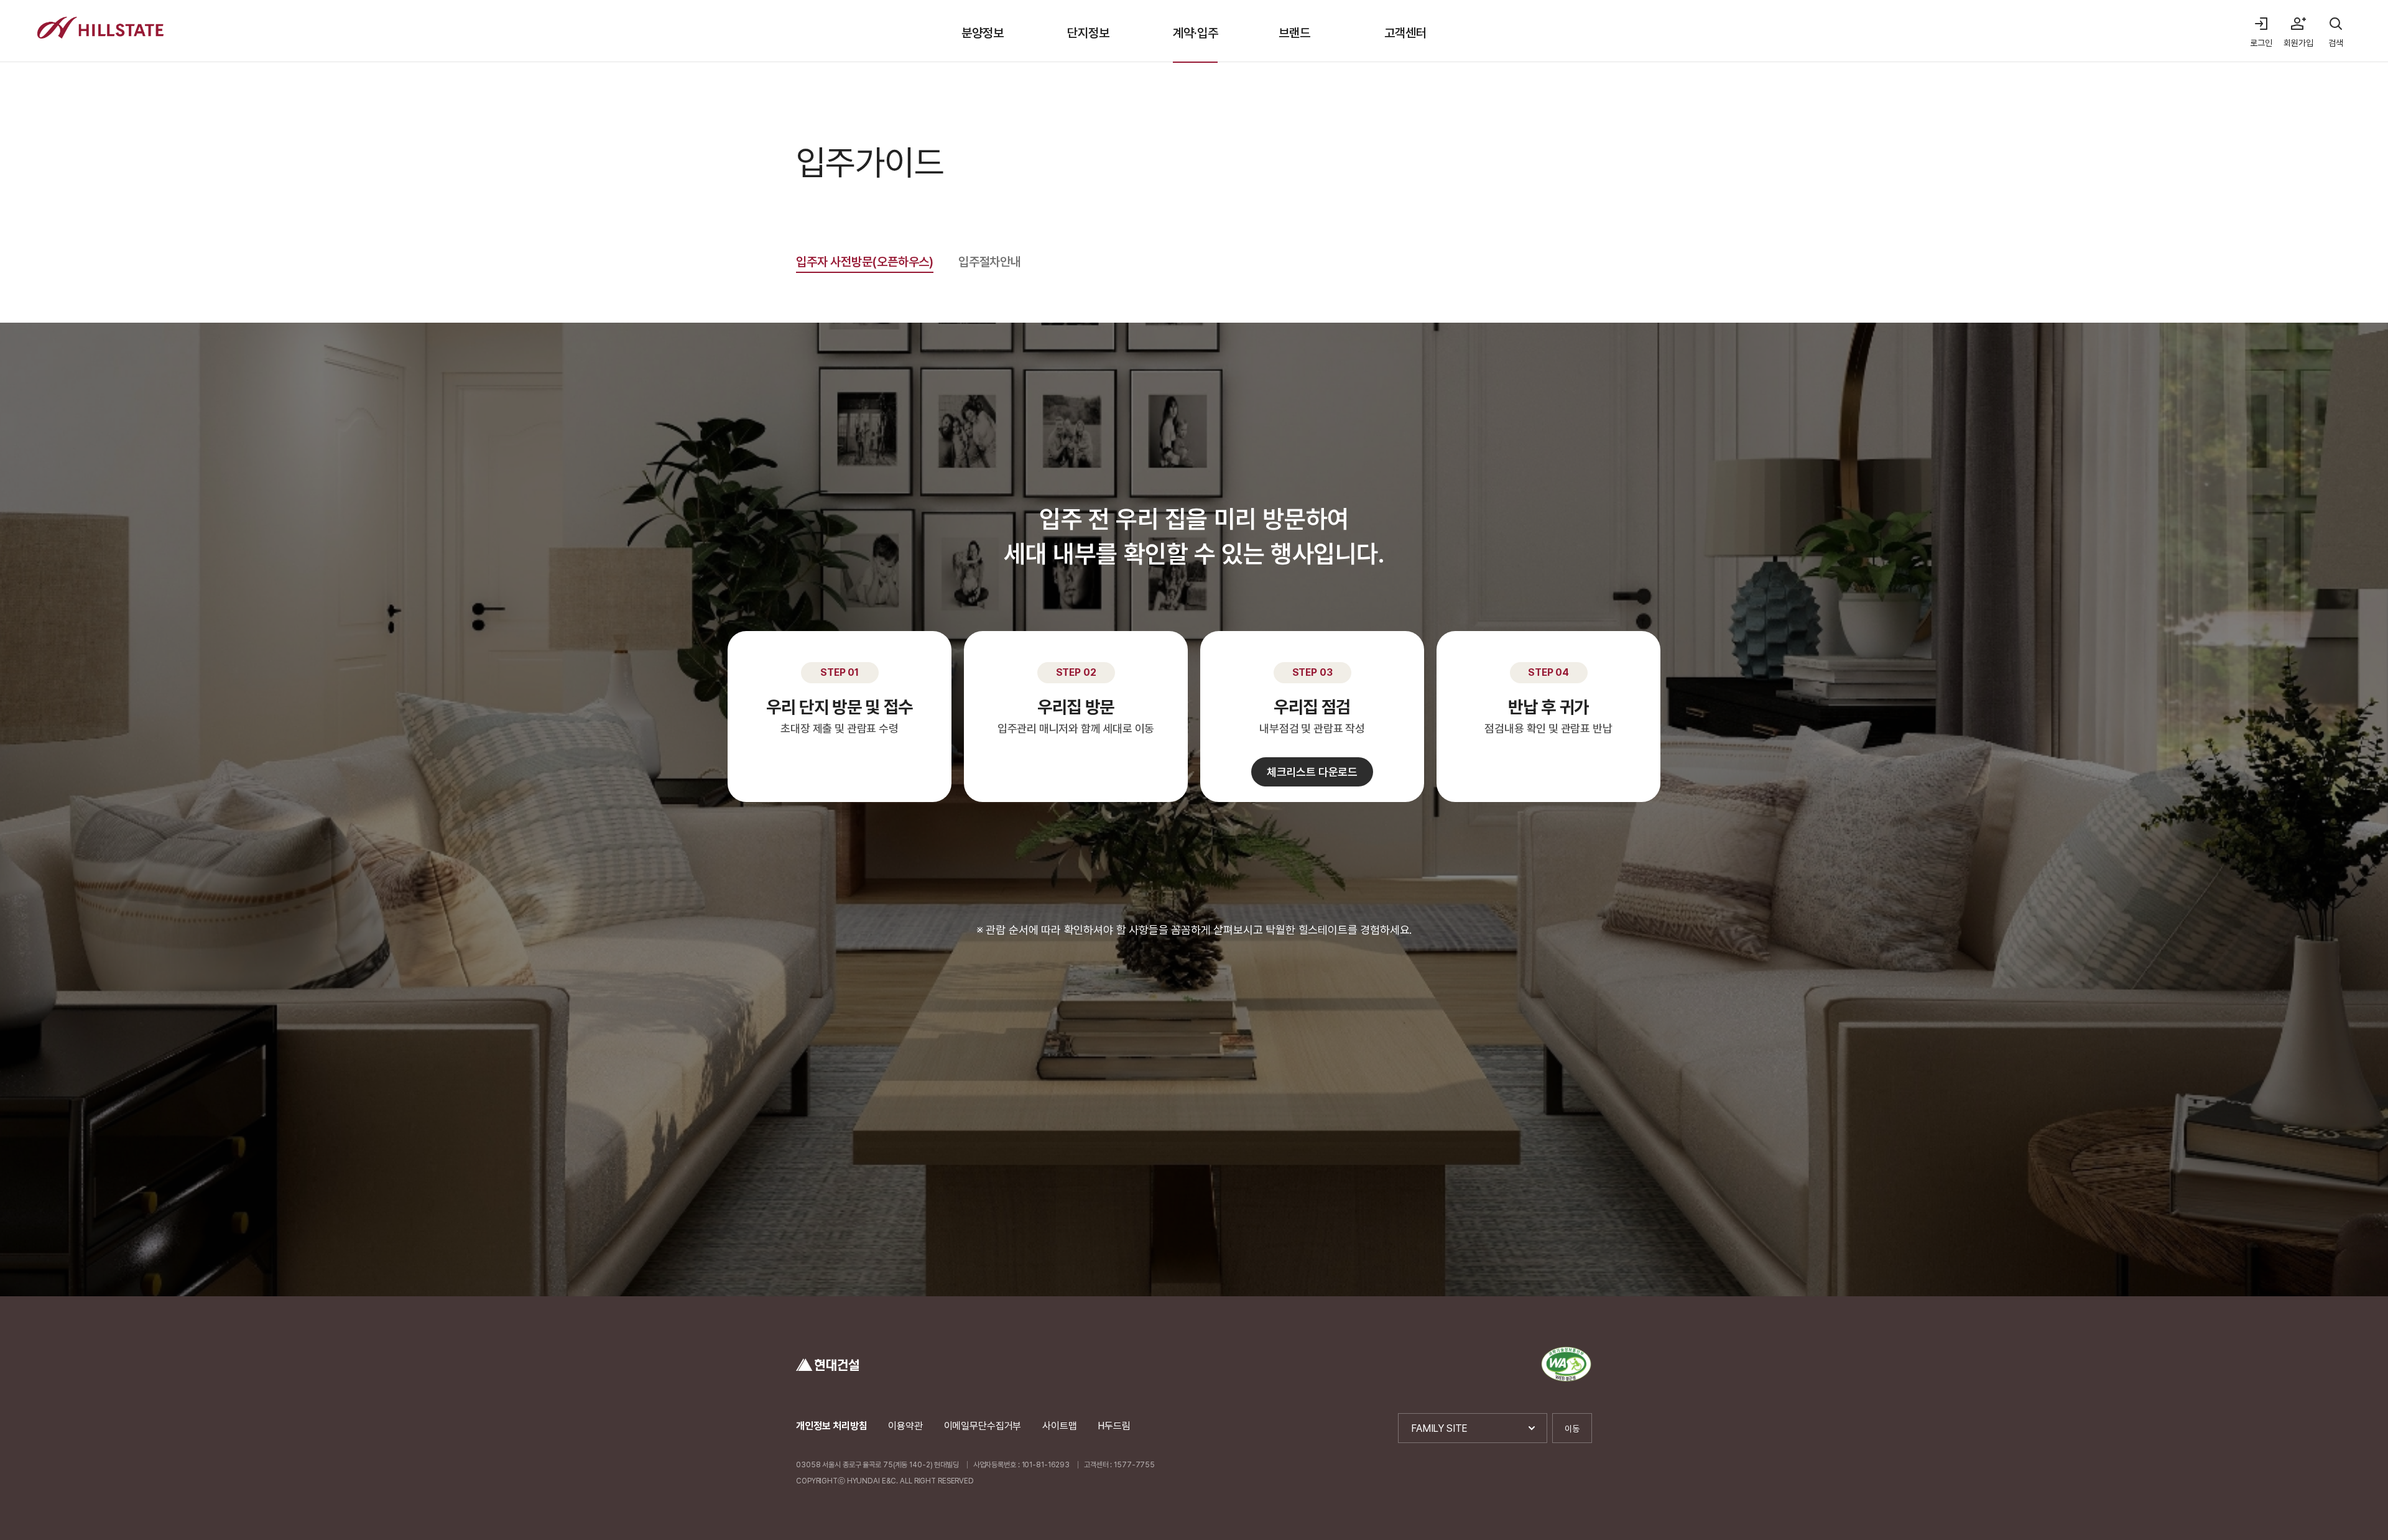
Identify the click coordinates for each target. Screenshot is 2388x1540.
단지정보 (1088, 33)
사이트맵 (1059, 1426)
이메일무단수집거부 (983, 1426)
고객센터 (1405, 33)
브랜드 (1294, 33)
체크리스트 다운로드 (1312, 772)
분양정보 (982, 33)
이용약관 (905, 1426)
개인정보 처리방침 (832, 1426)
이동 (1572, 1429)
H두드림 (1114, 1426)
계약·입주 (1195, 33)
